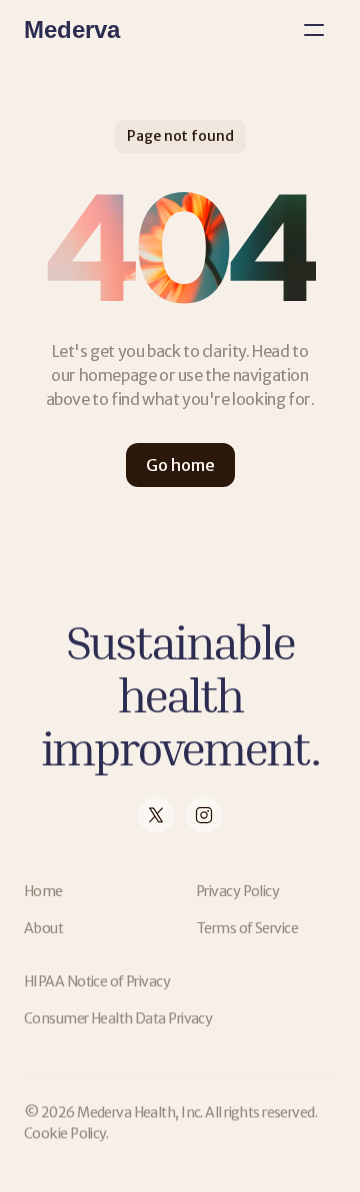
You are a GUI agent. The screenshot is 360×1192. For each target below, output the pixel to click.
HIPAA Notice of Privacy (97, 981)
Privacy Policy (237, 891)
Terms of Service (247, 928)
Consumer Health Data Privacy (118, 1018)
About (43, 928)
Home (43, 891)
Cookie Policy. (66, 1133)
